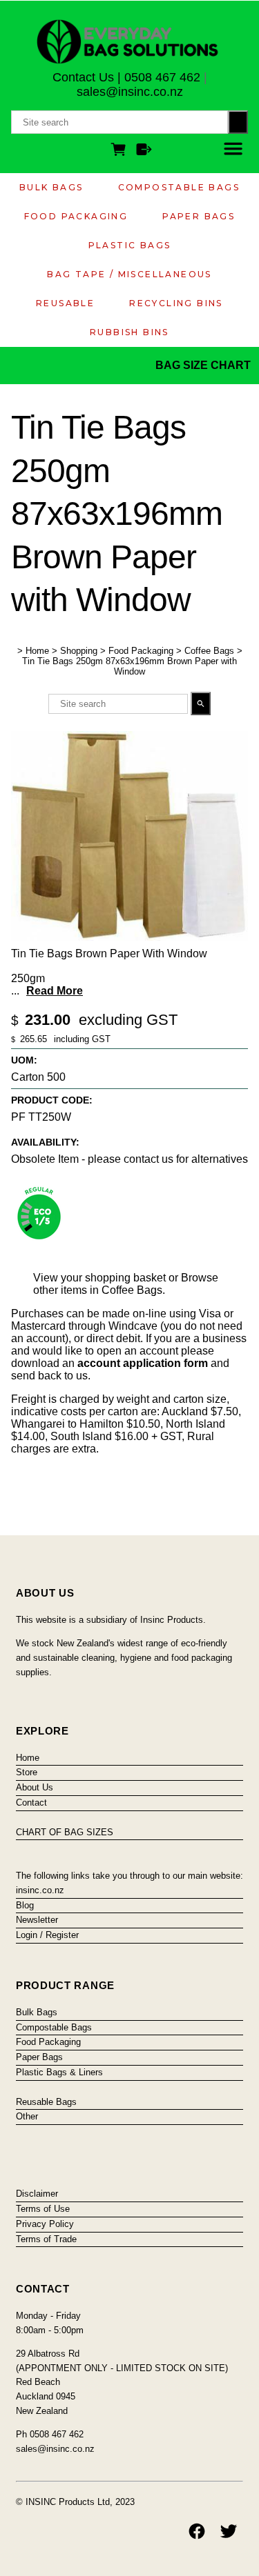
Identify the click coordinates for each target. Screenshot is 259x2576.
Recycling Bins (176, 303)
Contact (31, 1803)
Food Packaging (76, 216)
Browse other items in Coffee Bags (126, 1284)
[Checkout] (144, 151)
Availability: (45, 1142)
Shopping (79, 651)
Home (37, 651)
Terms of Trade (46, 2239)
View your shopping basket (99, 1278)
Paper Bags (199, 216)
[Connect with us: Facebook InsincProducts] (197, 2531)
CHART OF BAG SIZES (65, 1832)
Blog (25, 1905)
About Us (35, 1787)
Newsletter (37, 1920)
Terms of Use (43, 2209)
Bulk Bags (51, 187)
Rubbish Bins (129, 332)
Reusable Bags (46, 2102)
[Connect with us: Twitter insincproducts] (229, 2531)
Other (27, 2116)
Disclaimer (37, 2194)
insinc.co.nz (40, 1890)
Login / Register (47, 1935)
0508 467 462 (162, 77)
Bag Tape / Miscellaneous (129, 274)
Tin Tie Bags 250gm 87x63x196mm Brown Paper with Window (129, 666)
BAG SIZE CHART (204, 365)
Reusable (65, 303)
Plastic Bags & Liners (59, 2072)
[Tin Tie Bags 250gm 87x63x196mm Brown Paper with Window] (129, 937)
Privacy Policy (45, 2224)
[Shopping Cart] (121, 151)
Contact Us (83, 77)
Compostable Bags (179, 187)
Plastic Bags (130, 245)
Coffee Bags (209, 651)
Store (27, 1772)
